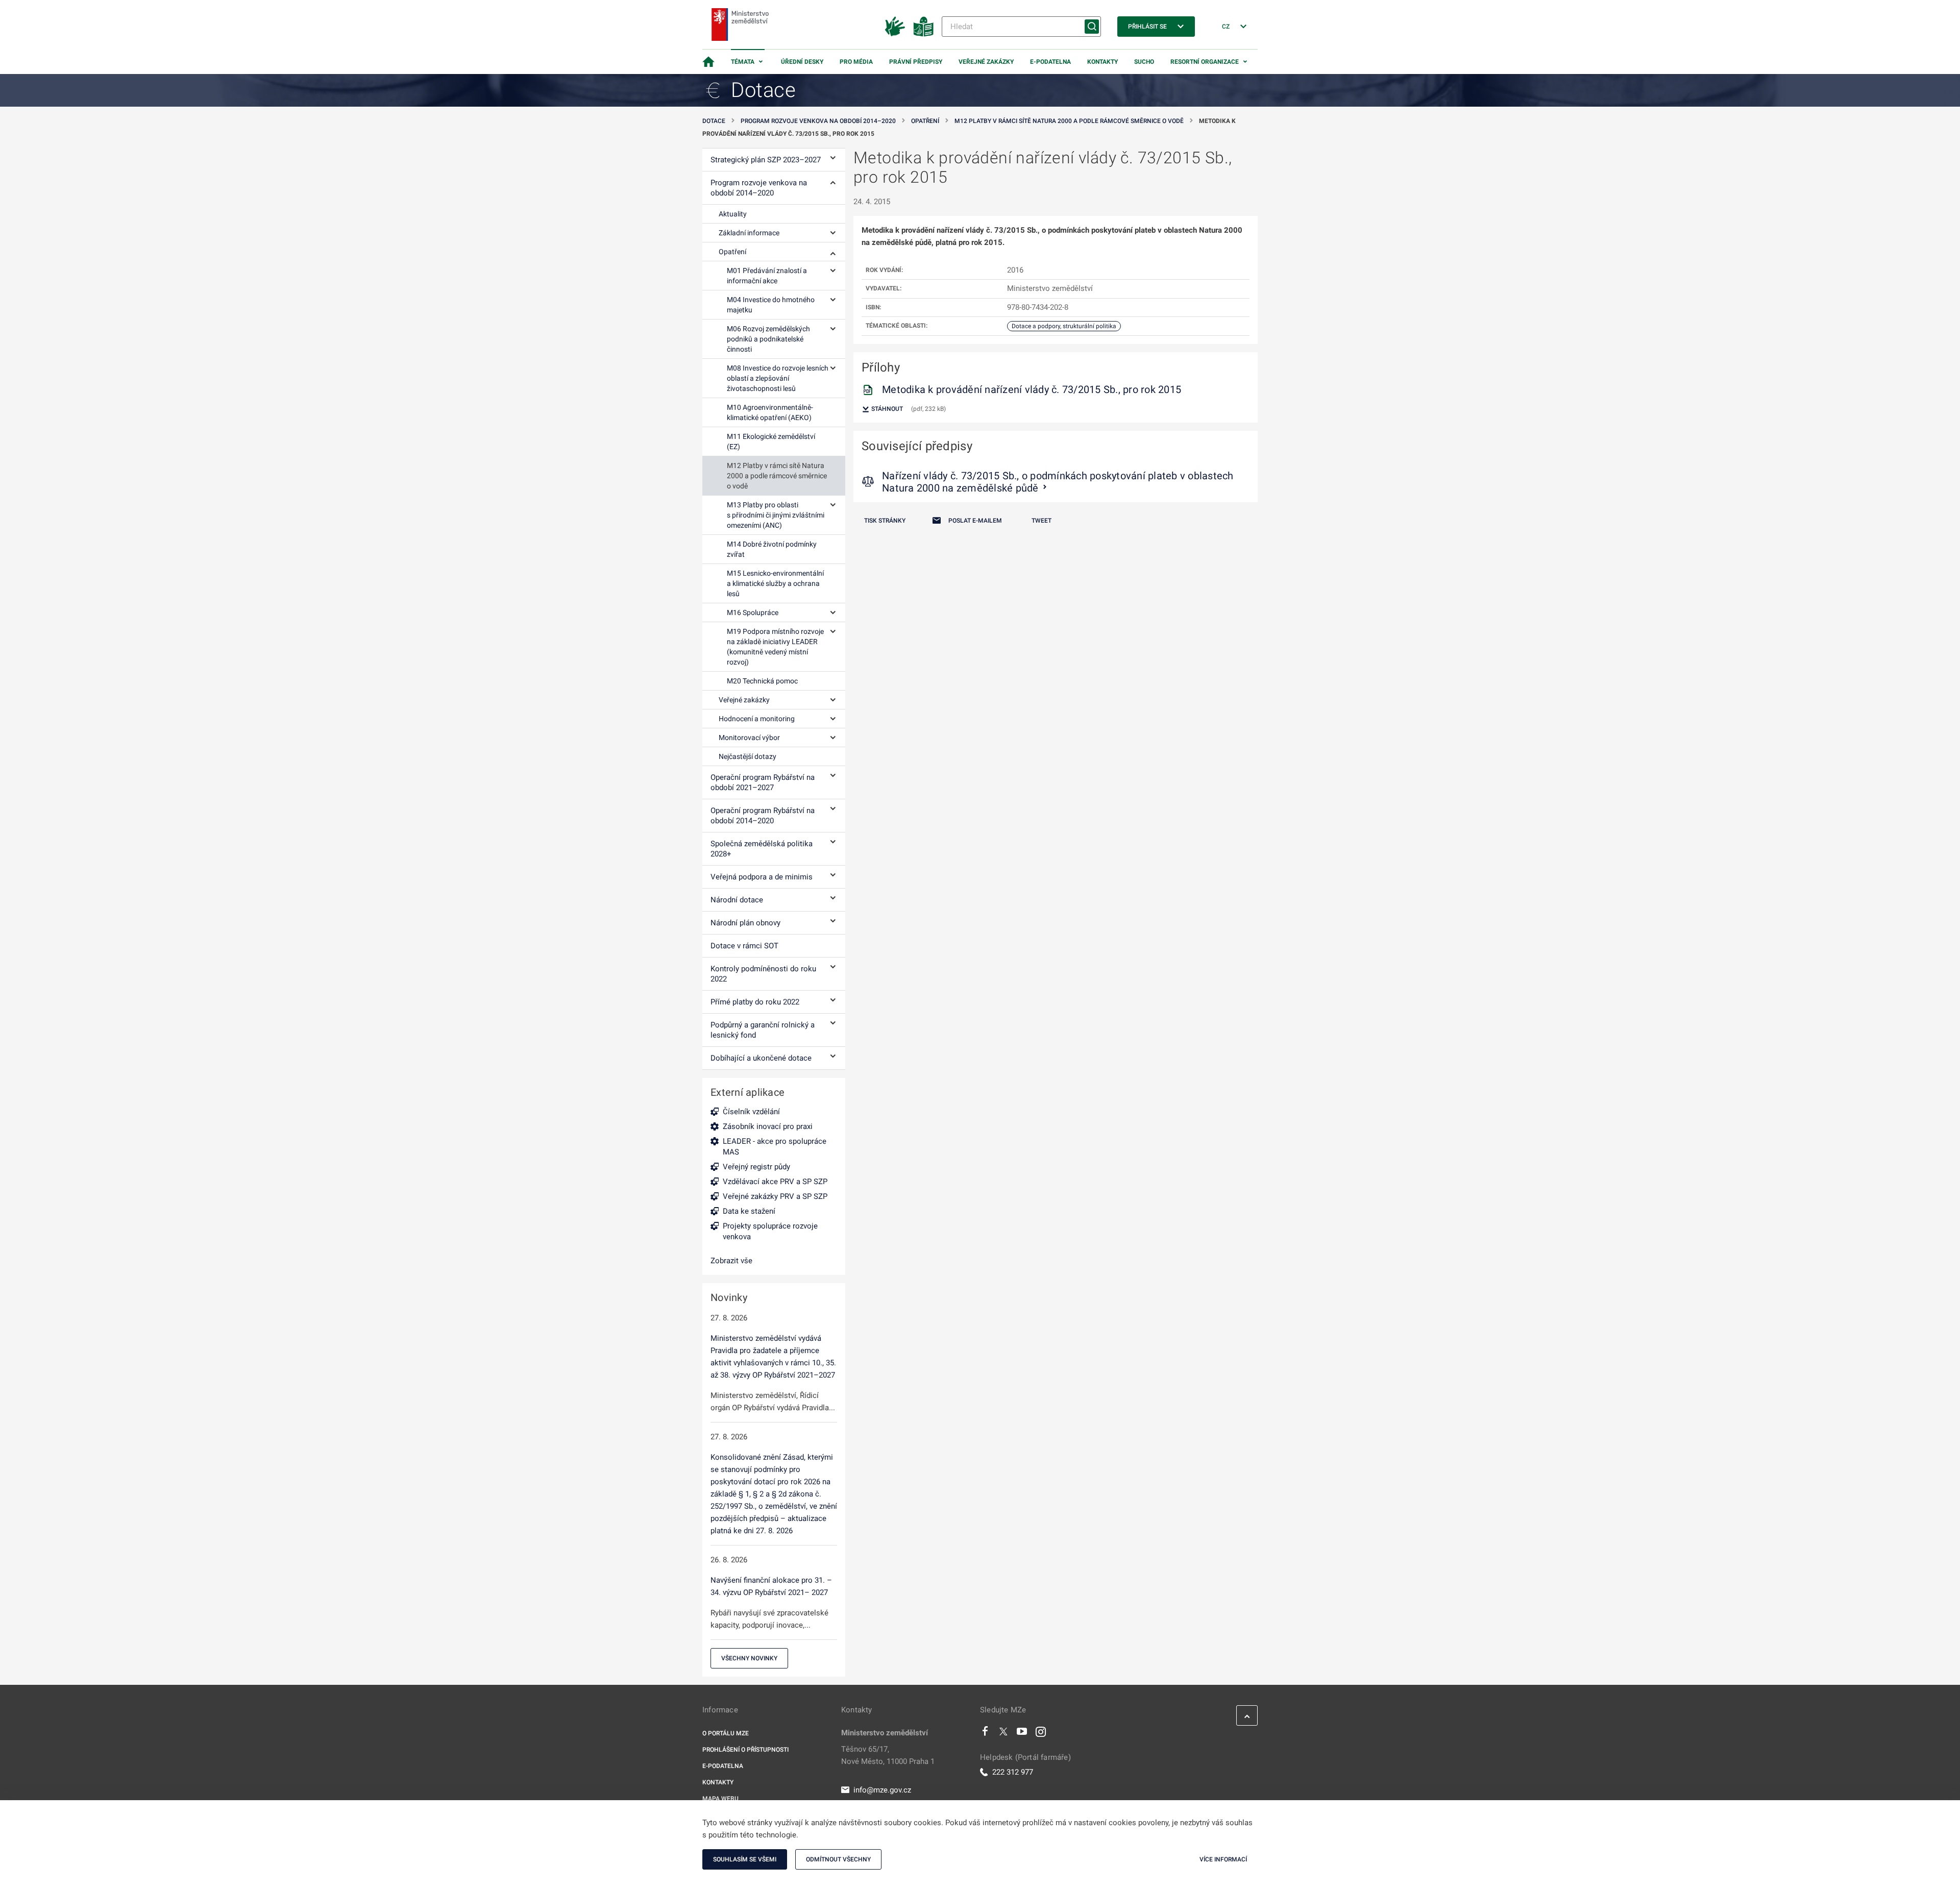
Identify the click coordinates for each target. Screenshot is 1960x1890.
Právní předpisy (916, 62)
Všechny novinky (749, 1658)
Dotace (714, 121)
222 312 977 (1013, 1772)
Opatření (925, 121)
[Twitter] (1003, 1734)
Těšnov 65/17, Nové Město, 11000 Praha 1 (888, 1755)
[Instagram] (1041, 1734)
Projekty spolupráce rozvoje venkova (770, 1231)
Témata (743, 62)
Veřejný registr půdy (756, 1167)
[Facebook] (985, 1734)
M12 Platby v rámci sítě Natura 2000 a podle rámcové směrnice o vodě (1069, 121)
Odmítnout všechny (838, 1859)
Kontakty (1102, 62)
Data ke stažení (749, 1211)
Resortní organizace (1205, 62)
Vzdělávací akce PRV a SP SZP (775, 1182)
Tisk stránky (885, 521)
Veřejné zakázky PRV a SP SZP (775, 1196)
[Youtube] (1022, 1734)
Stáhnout (886, 409)
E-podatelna (1050, 62)
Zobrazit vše (731, 1261)
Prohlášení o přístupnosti (745, 1750)
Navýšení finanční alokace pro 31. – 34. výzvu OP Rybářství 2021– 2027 (771, 1586)
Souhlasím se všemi (745, 1859)
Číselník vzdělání (751, 1112)
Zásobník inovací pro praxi (768, 1126)
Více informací (1223, 1859)
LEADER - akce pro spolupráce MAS (775, 1147)
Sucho (1144, 62)
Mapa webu (720, 1799)
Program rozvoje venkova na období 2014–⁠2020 (818, 121)
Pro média (856, 62)
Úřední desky (802, 62)
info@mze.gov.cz (882, 1790)
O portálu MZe (726, 1733)
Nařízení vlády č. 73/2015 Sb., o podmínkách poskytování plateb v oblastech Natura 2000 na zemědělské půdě (1058, 482)
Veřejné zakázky (986, 62)
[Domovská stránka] (708, 62)
